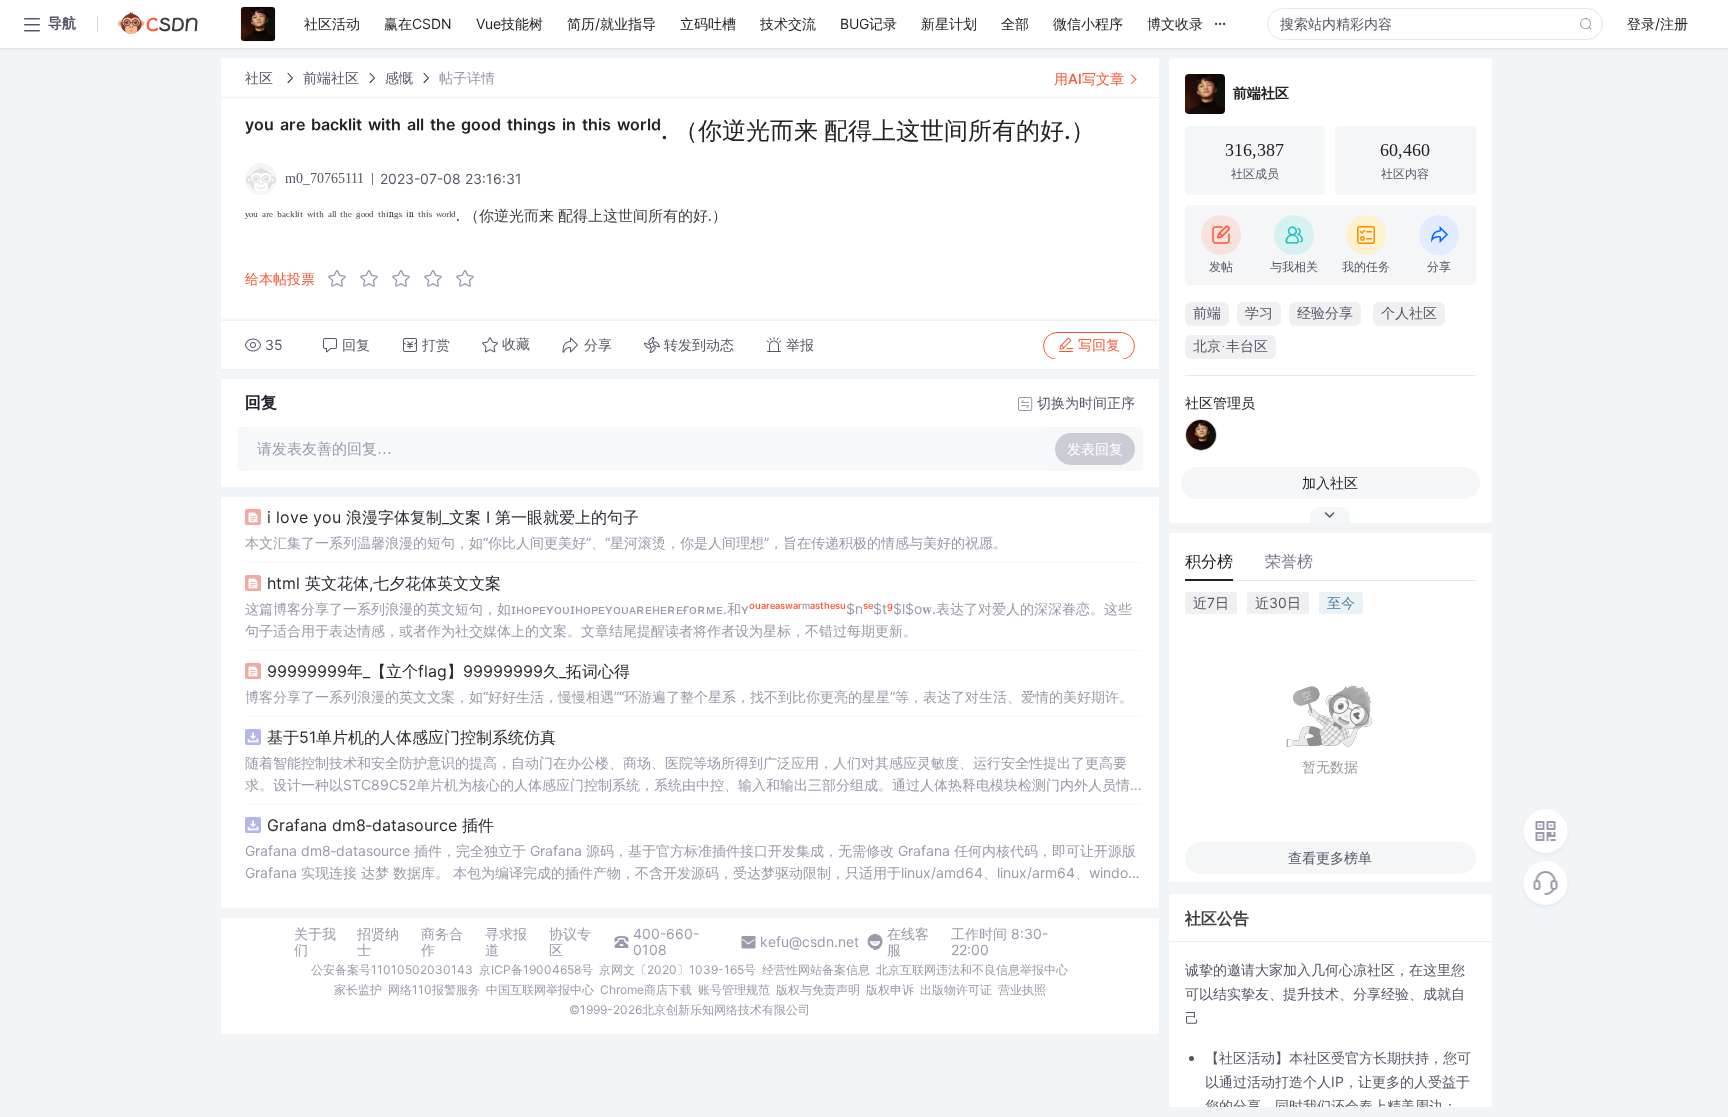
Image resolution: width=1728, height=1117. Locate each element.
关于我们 (315, 942)
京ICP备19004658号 (536, 969)
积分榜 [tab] (1209, 561)
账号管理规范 (734, 989)
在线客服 (908, 942)
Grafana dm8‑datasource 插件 (380, 825)
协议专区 (570, 942)
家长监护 (358, 989)
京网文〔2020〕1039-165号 (677, 969)
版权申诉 (890, 989)
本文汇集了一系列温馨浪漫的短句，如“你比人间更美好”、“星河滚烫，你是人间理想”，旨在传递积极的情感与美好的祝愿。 (626, 542)
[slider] (407, 279)
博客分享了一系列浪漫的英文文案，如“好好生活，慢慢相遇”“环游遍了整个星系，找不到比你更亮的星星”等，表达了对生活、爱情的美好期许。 (689, 696)
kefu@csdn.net (809, 942)
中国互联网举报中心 (540, 989)
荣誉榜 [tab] (1289, 561)
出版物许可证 (956, 989)
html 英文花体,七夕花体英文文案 (384, 583)
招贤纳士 (378, 942)
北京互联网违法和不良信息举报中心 (972, 969)
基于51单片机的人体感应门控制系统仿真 (411, 737)
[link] (261, 77)
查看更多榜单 (1330, 857)
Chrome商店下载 (646, 989)
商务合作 (442, 942)
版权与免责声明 (818, 989)
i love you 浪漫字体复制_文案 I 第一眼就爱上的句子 (453, 517)
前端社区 (331, 77)
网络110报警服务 (434, 989)
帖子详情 (467, 77)
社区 (261, 77)
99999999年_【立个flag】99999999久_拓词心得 (448, 671)
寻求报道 (506, 942)
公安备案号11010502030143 (392, 969)
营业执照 (1022, 989)
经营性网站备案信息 (816, 969)
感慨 (399, 77)
